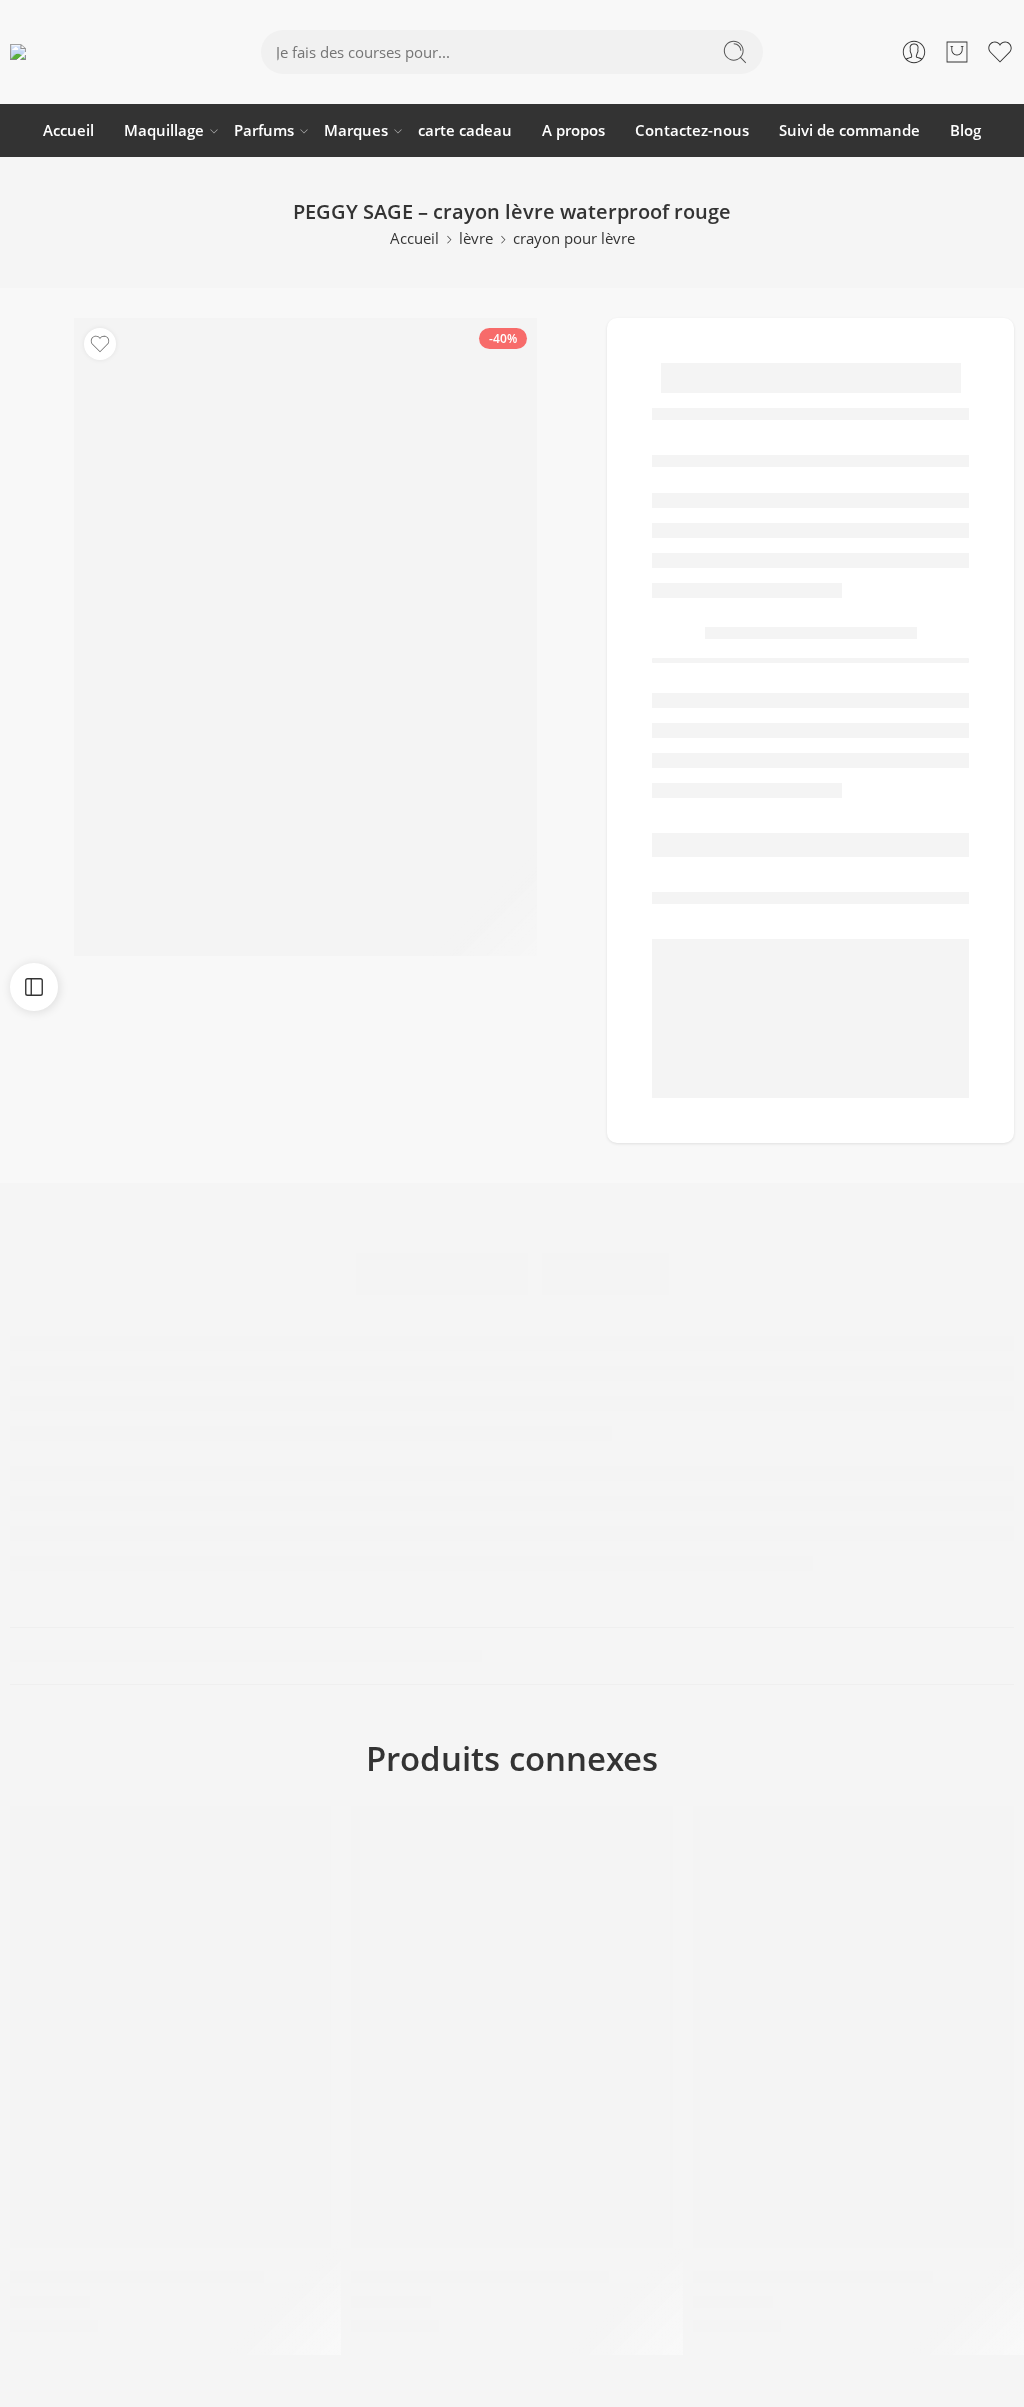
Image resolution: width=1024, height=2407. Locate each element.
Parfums (264, 130)
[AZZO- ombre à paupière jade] (853, 2027)
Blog (965, 130)
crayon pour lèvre (574, 238)
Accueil (68, 130)
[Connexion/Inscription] (914, 52)
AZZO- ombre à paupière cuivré (137, 2277)
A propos (573, 130)
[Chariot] (957, 52)
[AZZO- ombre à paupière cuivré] (170, 2027)
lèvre (476, 238)
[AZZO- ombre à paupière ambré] (511, 2027)
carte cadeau (465, 130)
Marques (356, 130)
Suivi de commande (849, 130)
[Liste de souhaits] (100, 344)
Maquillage (164, 130)
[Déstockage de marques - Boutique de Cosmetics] (100, 52)
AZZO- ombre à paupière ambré (480, 2277)
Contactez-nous (692, 130)
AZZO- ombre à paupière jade (813, 2277)
